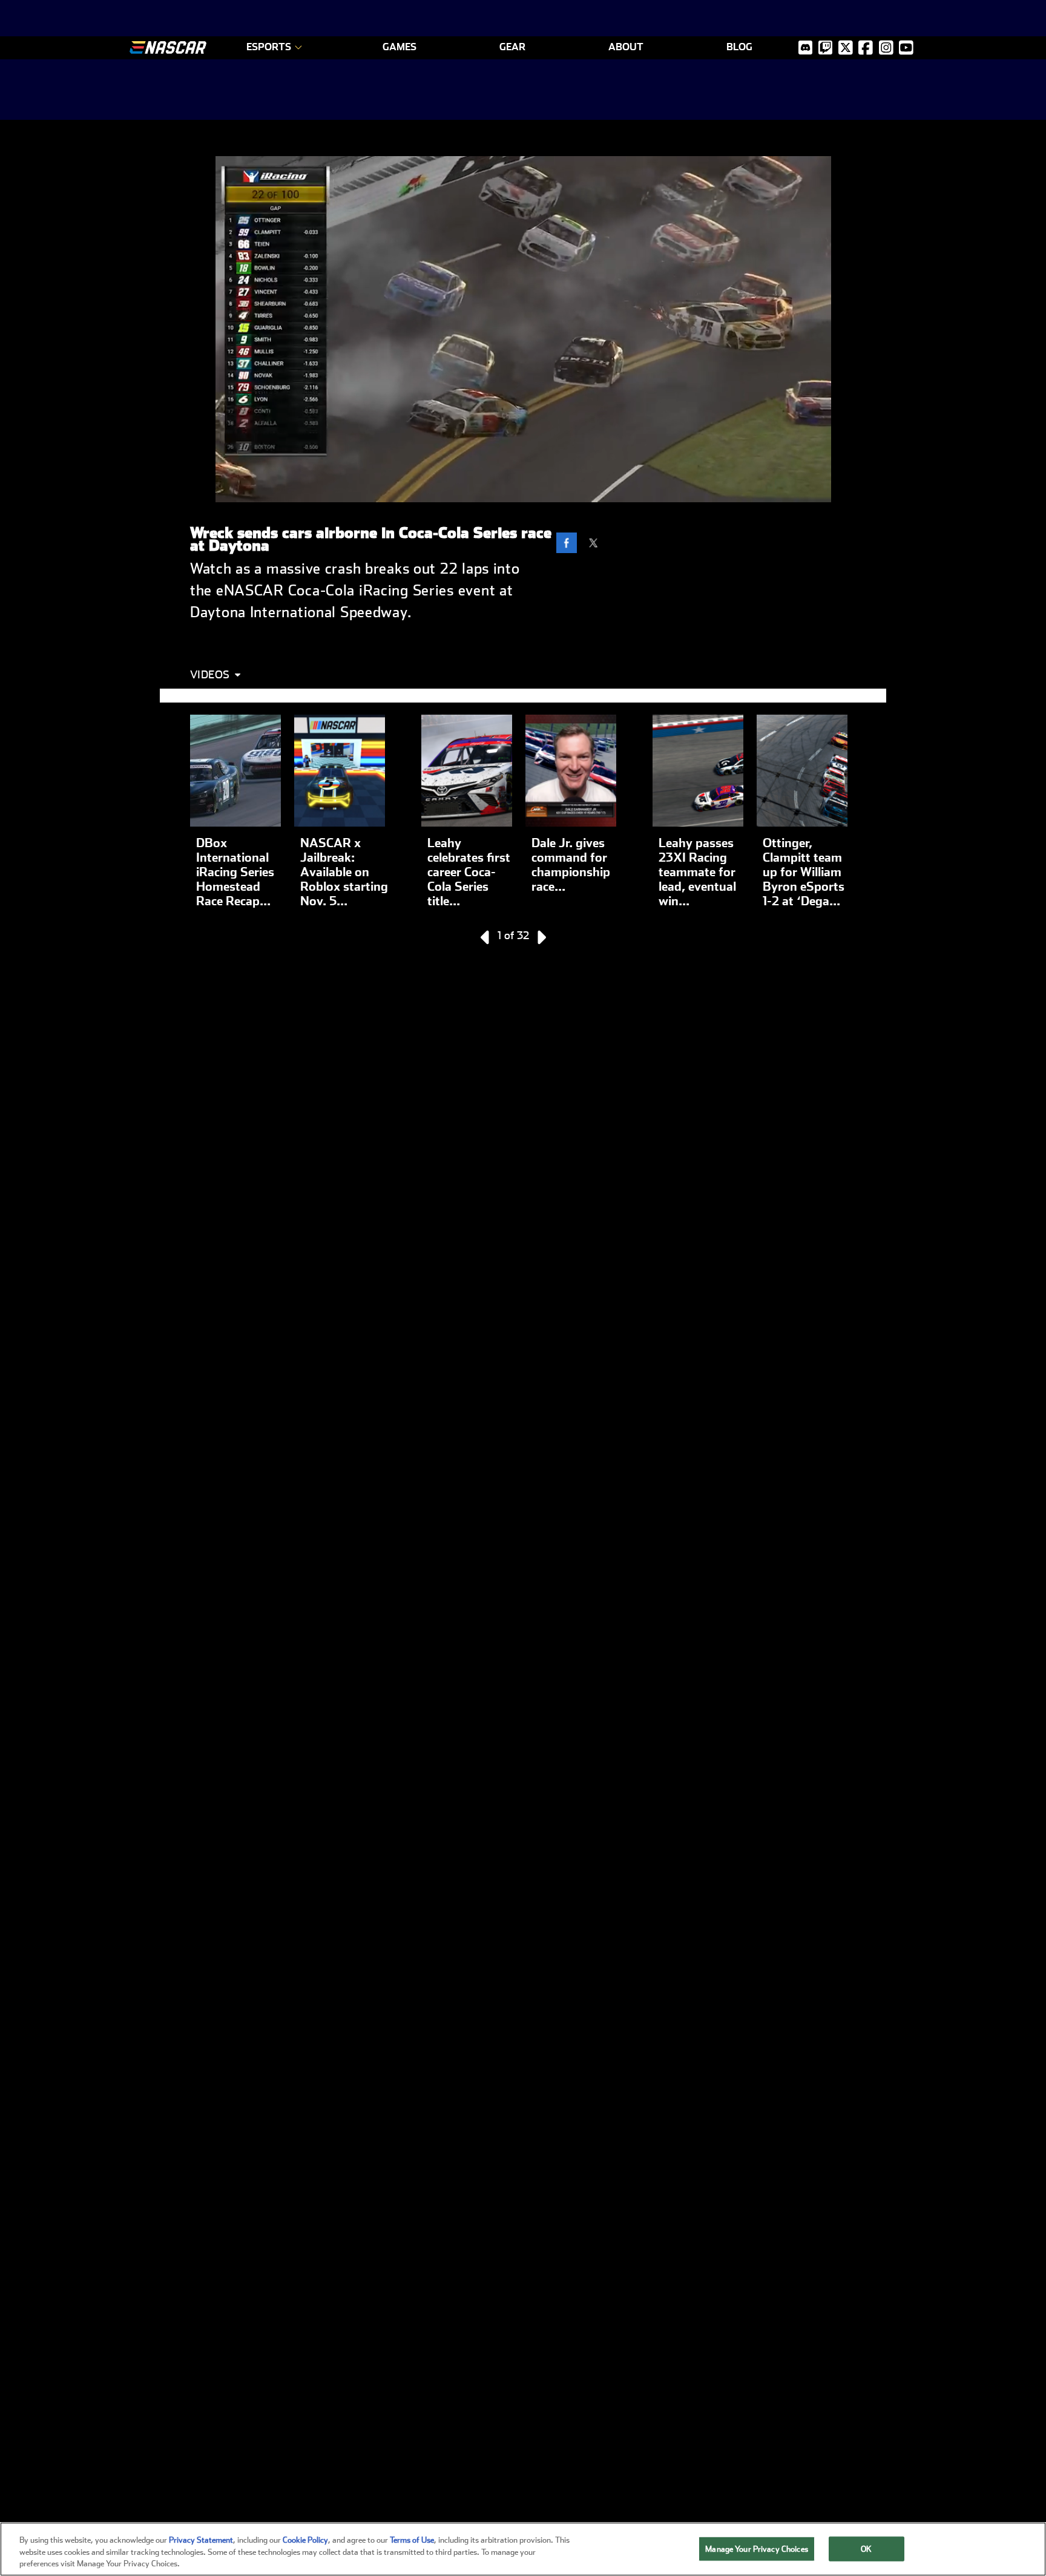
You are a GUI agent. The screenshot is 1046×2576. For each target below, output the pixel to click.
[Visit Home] (168, 48)
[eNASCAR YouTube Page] (906, 48)
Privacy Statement (201, 2540)
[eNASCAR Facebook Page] (866, 48)
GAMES (400, 47)
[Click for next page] (541, 937)
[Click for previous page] (486, 937)
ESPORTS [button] (269, 47)
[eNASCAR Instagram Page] (886, 48)
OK (866, 2548)
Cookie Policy (305, 2540)
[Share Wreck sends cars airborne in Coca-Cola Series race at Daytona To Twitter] (596, 545)
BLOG (739, 47)
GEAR (512, 47)
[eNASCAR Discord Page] (805, 48)
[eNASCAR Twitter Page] (825, 48)
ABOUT (626, 47)
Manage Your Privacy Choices (757, 2548)
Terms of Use (412, 2540)
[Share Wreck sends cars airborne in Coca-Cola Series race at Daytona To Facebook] (570, 545)
